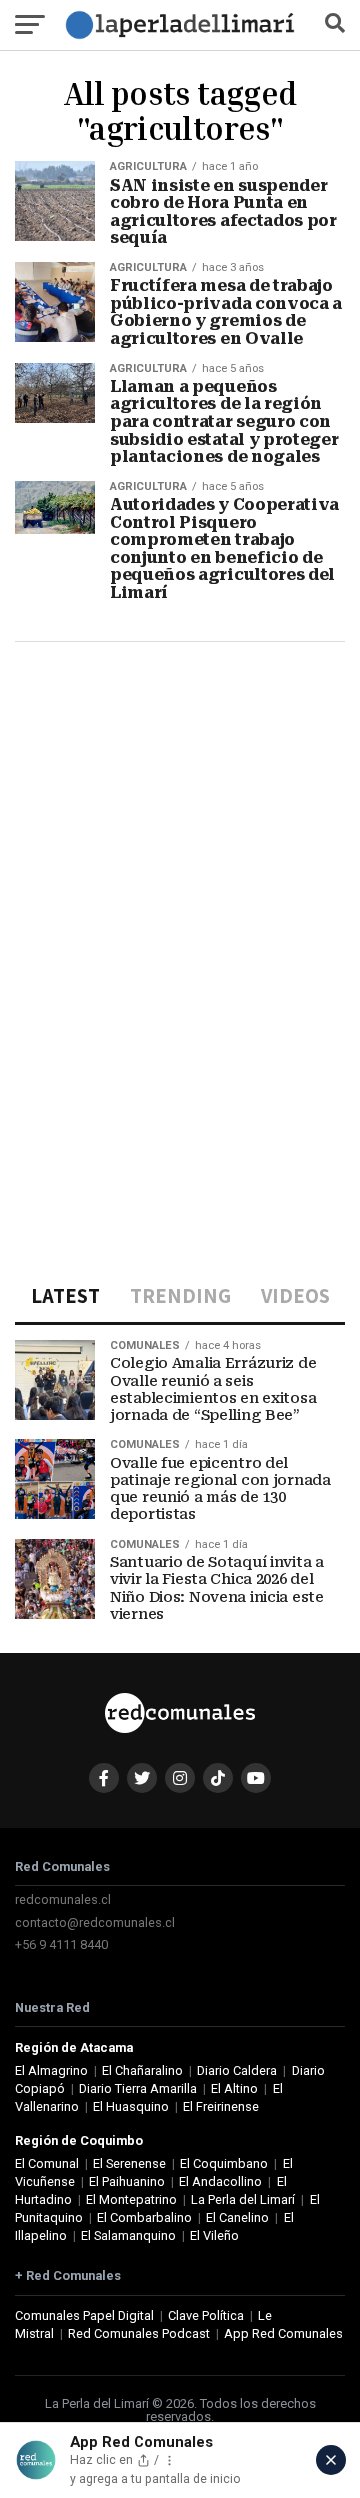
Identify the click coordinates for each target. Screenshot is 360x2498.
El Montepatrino (131, 2199)
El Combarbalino (144, 2217)
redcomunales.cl (63, 1899)
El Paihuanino (127, 2181)
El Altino (234, 2088)
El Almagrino (51, 2070)
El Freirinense (221, 2106)
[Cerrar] (331, 2460)
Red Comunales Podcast (139, 2333)
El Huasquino (131, 2106)
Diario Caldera (237, 2070)
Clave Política (206, 2315)
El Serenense (129, 2163)
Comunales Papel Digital (84, 2315)
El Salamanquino (128, 2235)
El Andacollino (220, 2181)
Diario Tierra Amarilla (138, 2088)
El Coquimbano (224, 2163)
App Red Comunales (283, 2333)
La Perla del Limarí (243, 2199)
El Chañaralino (142, 2070)
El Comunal (47, 2163)
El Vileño (214, 2235)
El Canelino (237, 2217)
